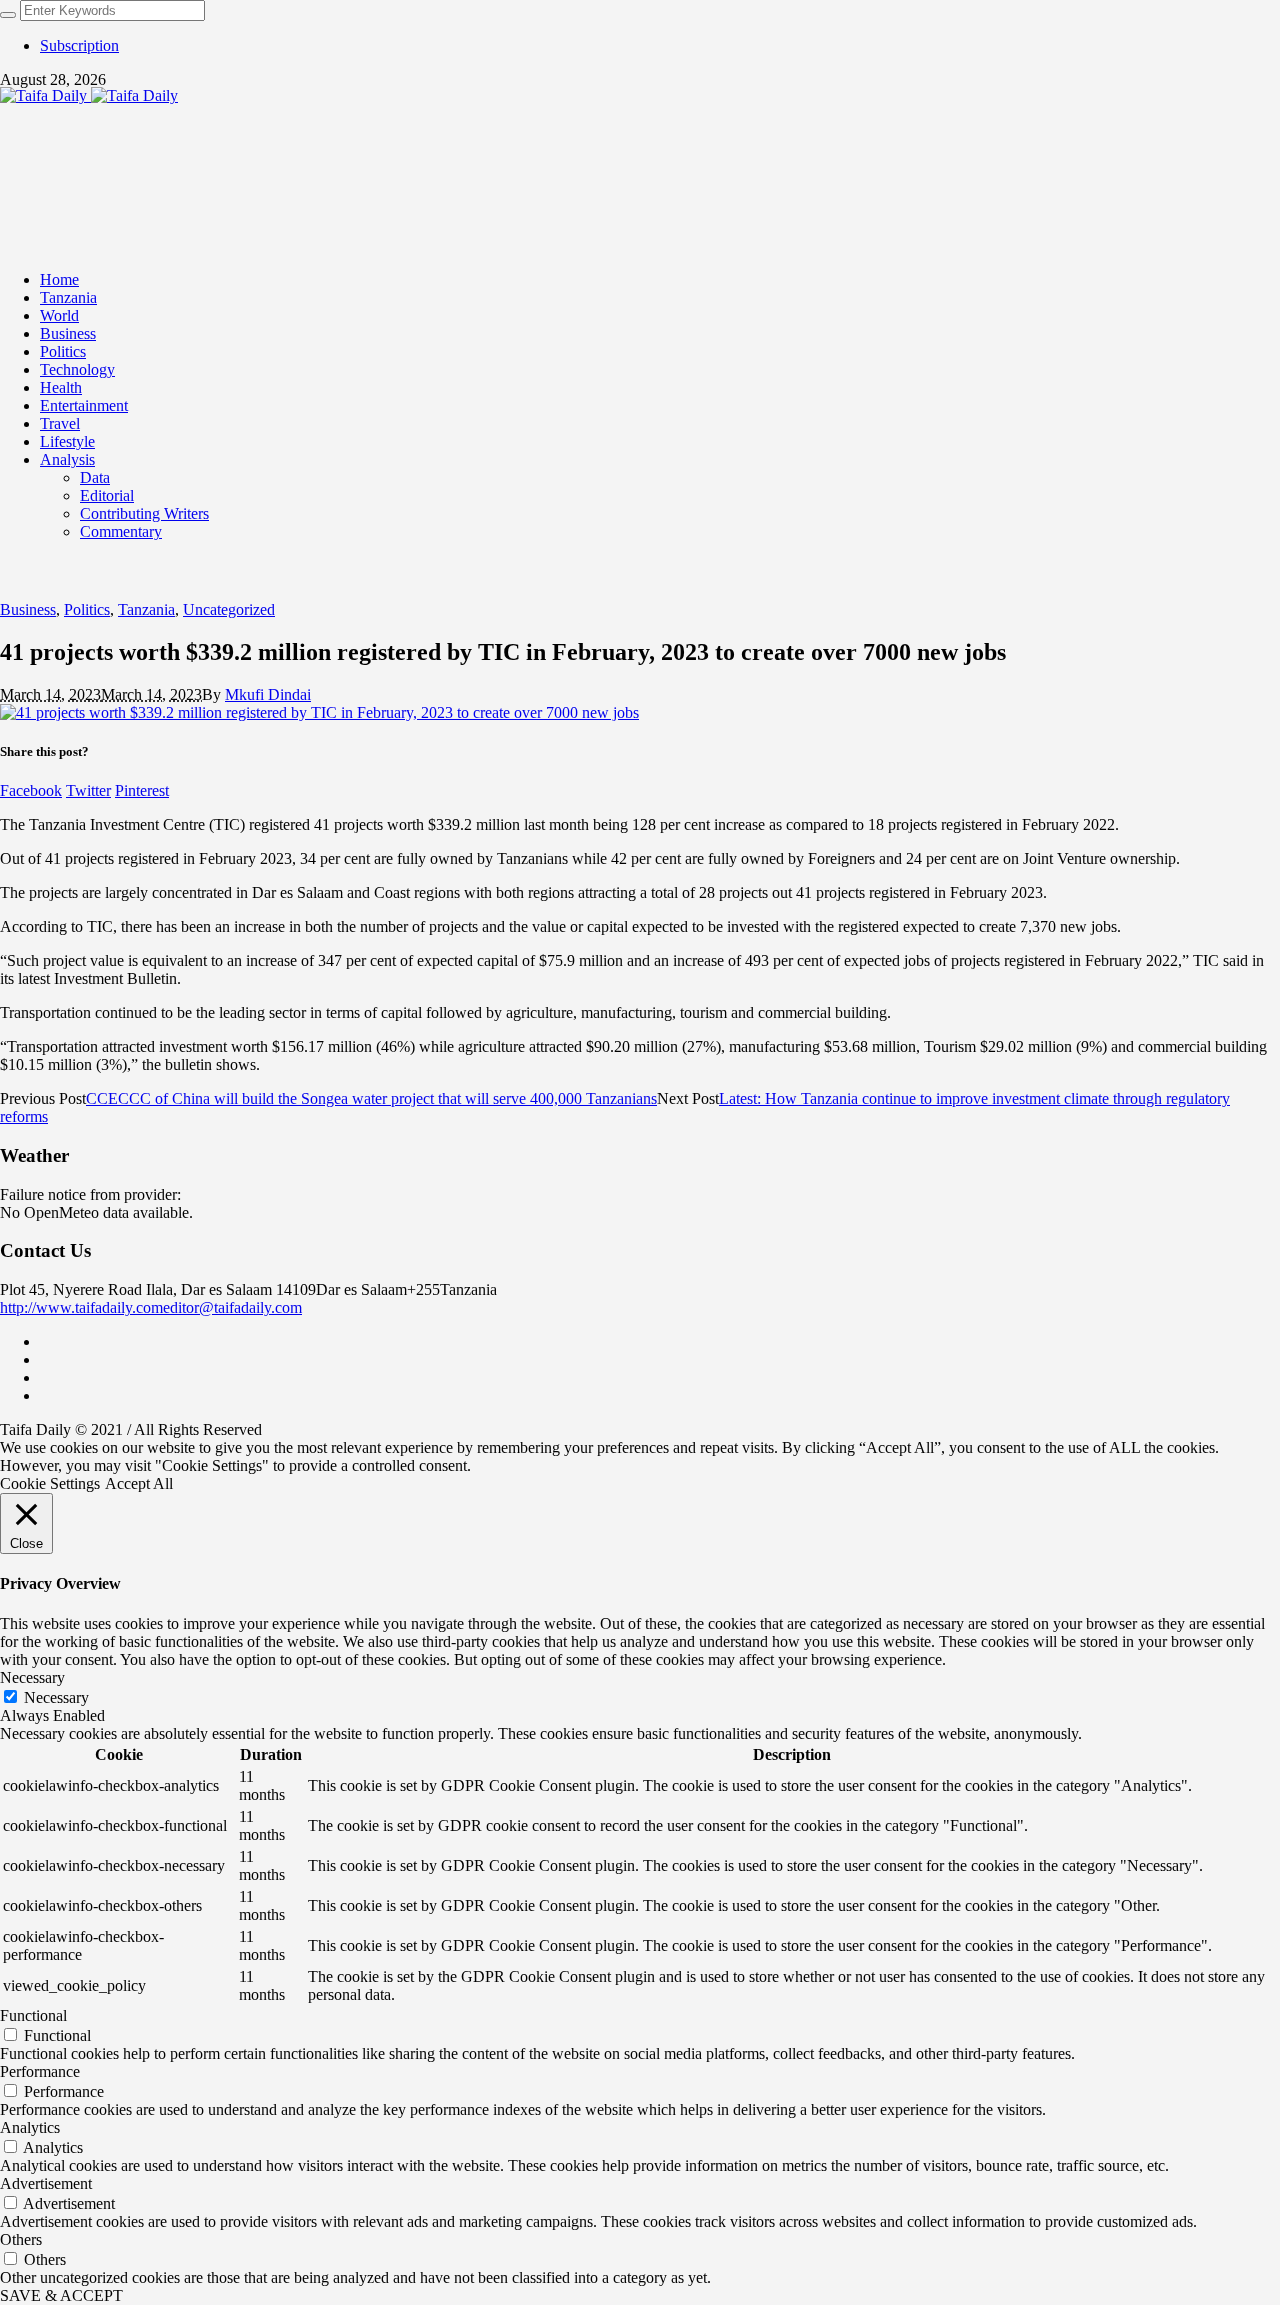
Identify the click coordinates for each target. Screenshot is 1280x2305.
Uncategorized (229, 609)
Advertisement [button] (46, 2183)
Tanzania (146, 609)
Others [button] (21, 2239)
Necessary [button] (32, 1677)
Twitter (88, 790)
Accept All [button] (139, 1483)
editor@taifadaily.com (232, 1307)
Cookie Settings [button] (50, 1483)
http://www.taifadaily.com (81, 1307)
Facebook (31, 790)
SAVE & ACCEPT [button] (61, 2295)
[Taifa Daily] (89, 95)
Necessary (56, 1697)
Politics (87, 609)
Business (28, 609)
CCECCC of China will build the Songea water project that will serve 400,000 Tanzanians (371, 1098)
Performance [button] (40, 2071)
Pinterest (142, 790)
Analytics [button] (30, 2127)
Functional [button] (33, 2015)
